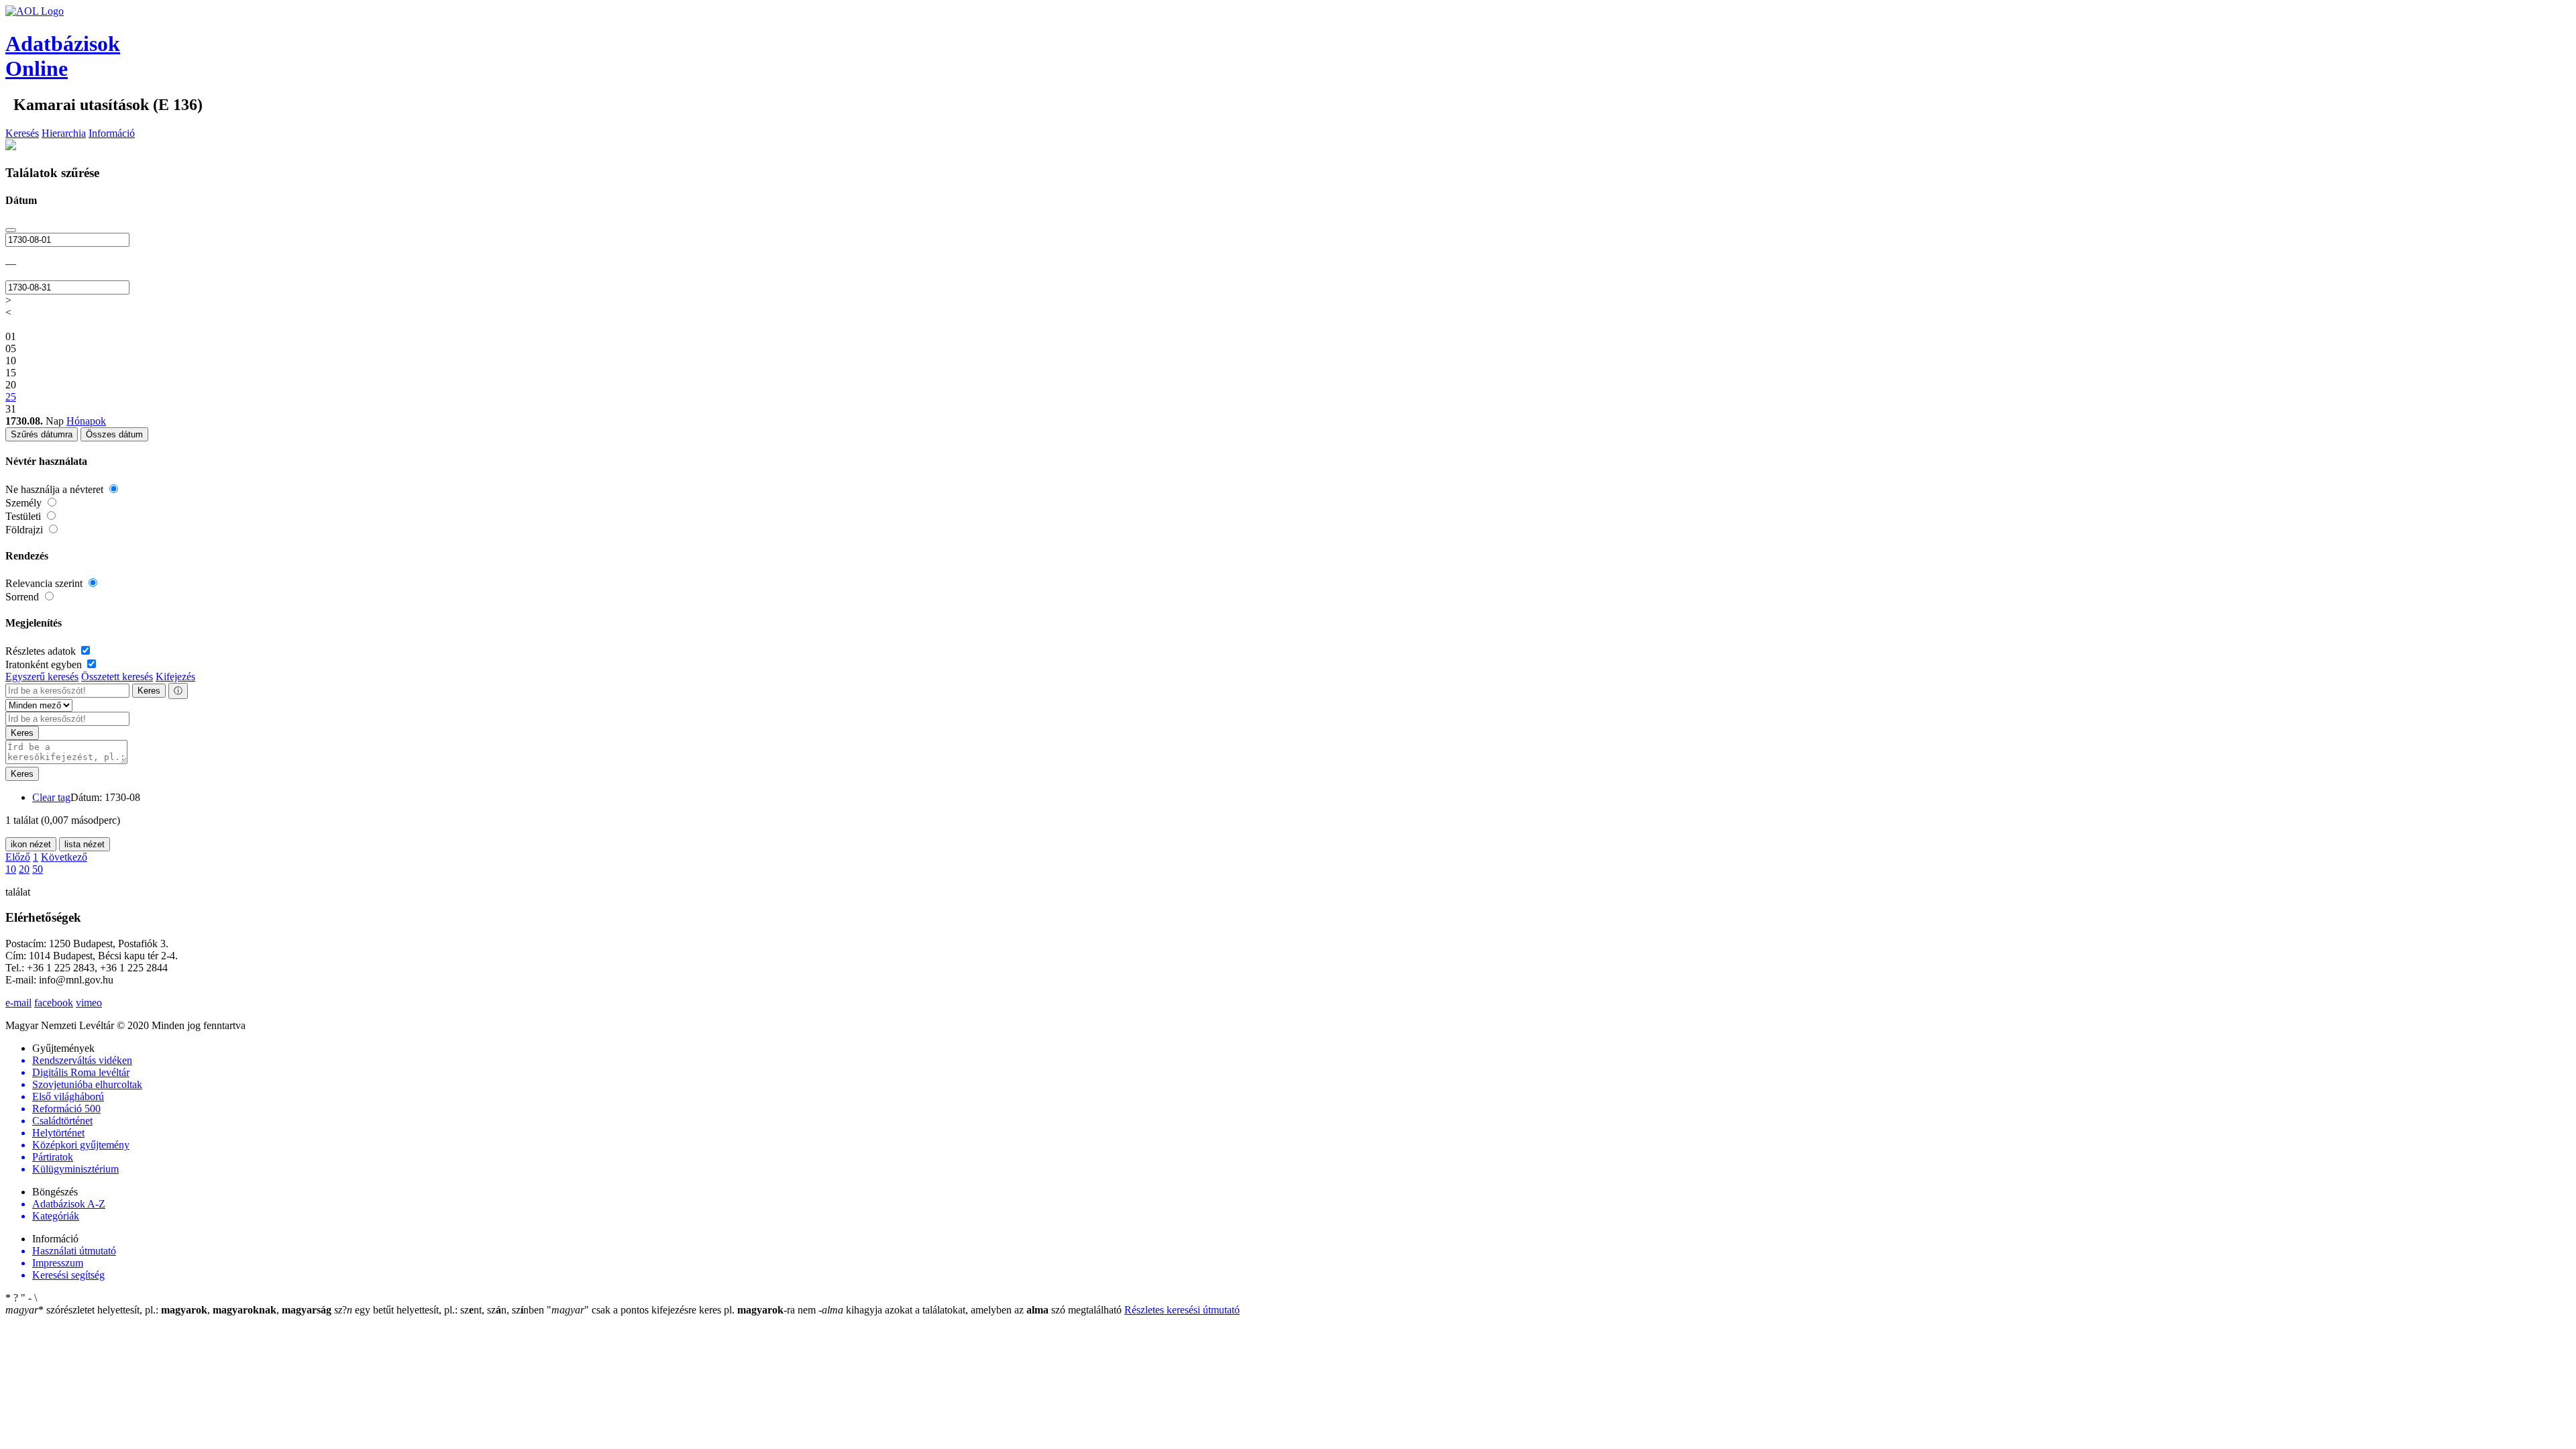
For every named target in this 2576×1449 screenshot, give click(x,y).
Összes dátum (114, 434)
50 (38, 869)
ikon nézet (31, 844)
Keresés (22, 133)
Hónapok (86, 421)
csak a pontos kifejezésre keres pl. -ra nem (683, 1310)
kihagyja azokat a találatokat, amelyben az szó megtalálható (971, 1310)
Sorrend (23, 597)
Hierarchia (64, 133)
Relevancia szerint (45, 583)
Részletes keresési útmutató (1182, 1310)
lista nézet (85, 844)
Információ (112, 133)
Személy (25, 503)
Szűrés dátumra (42, 434)
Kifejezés (175, 677)
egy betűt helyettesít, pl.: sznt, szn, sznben (440, 1310)
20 (24, 869)
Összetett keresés (117, 677)
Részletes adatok (42, 651)
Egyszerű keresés (42, 677)
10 (11, 869)
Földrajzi (25, 530)
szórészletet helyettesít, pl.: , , (168, 1310)
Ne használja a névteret (56, 489)
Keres (149, 691)
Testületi (24, 516)
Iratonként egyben (45, 664)
